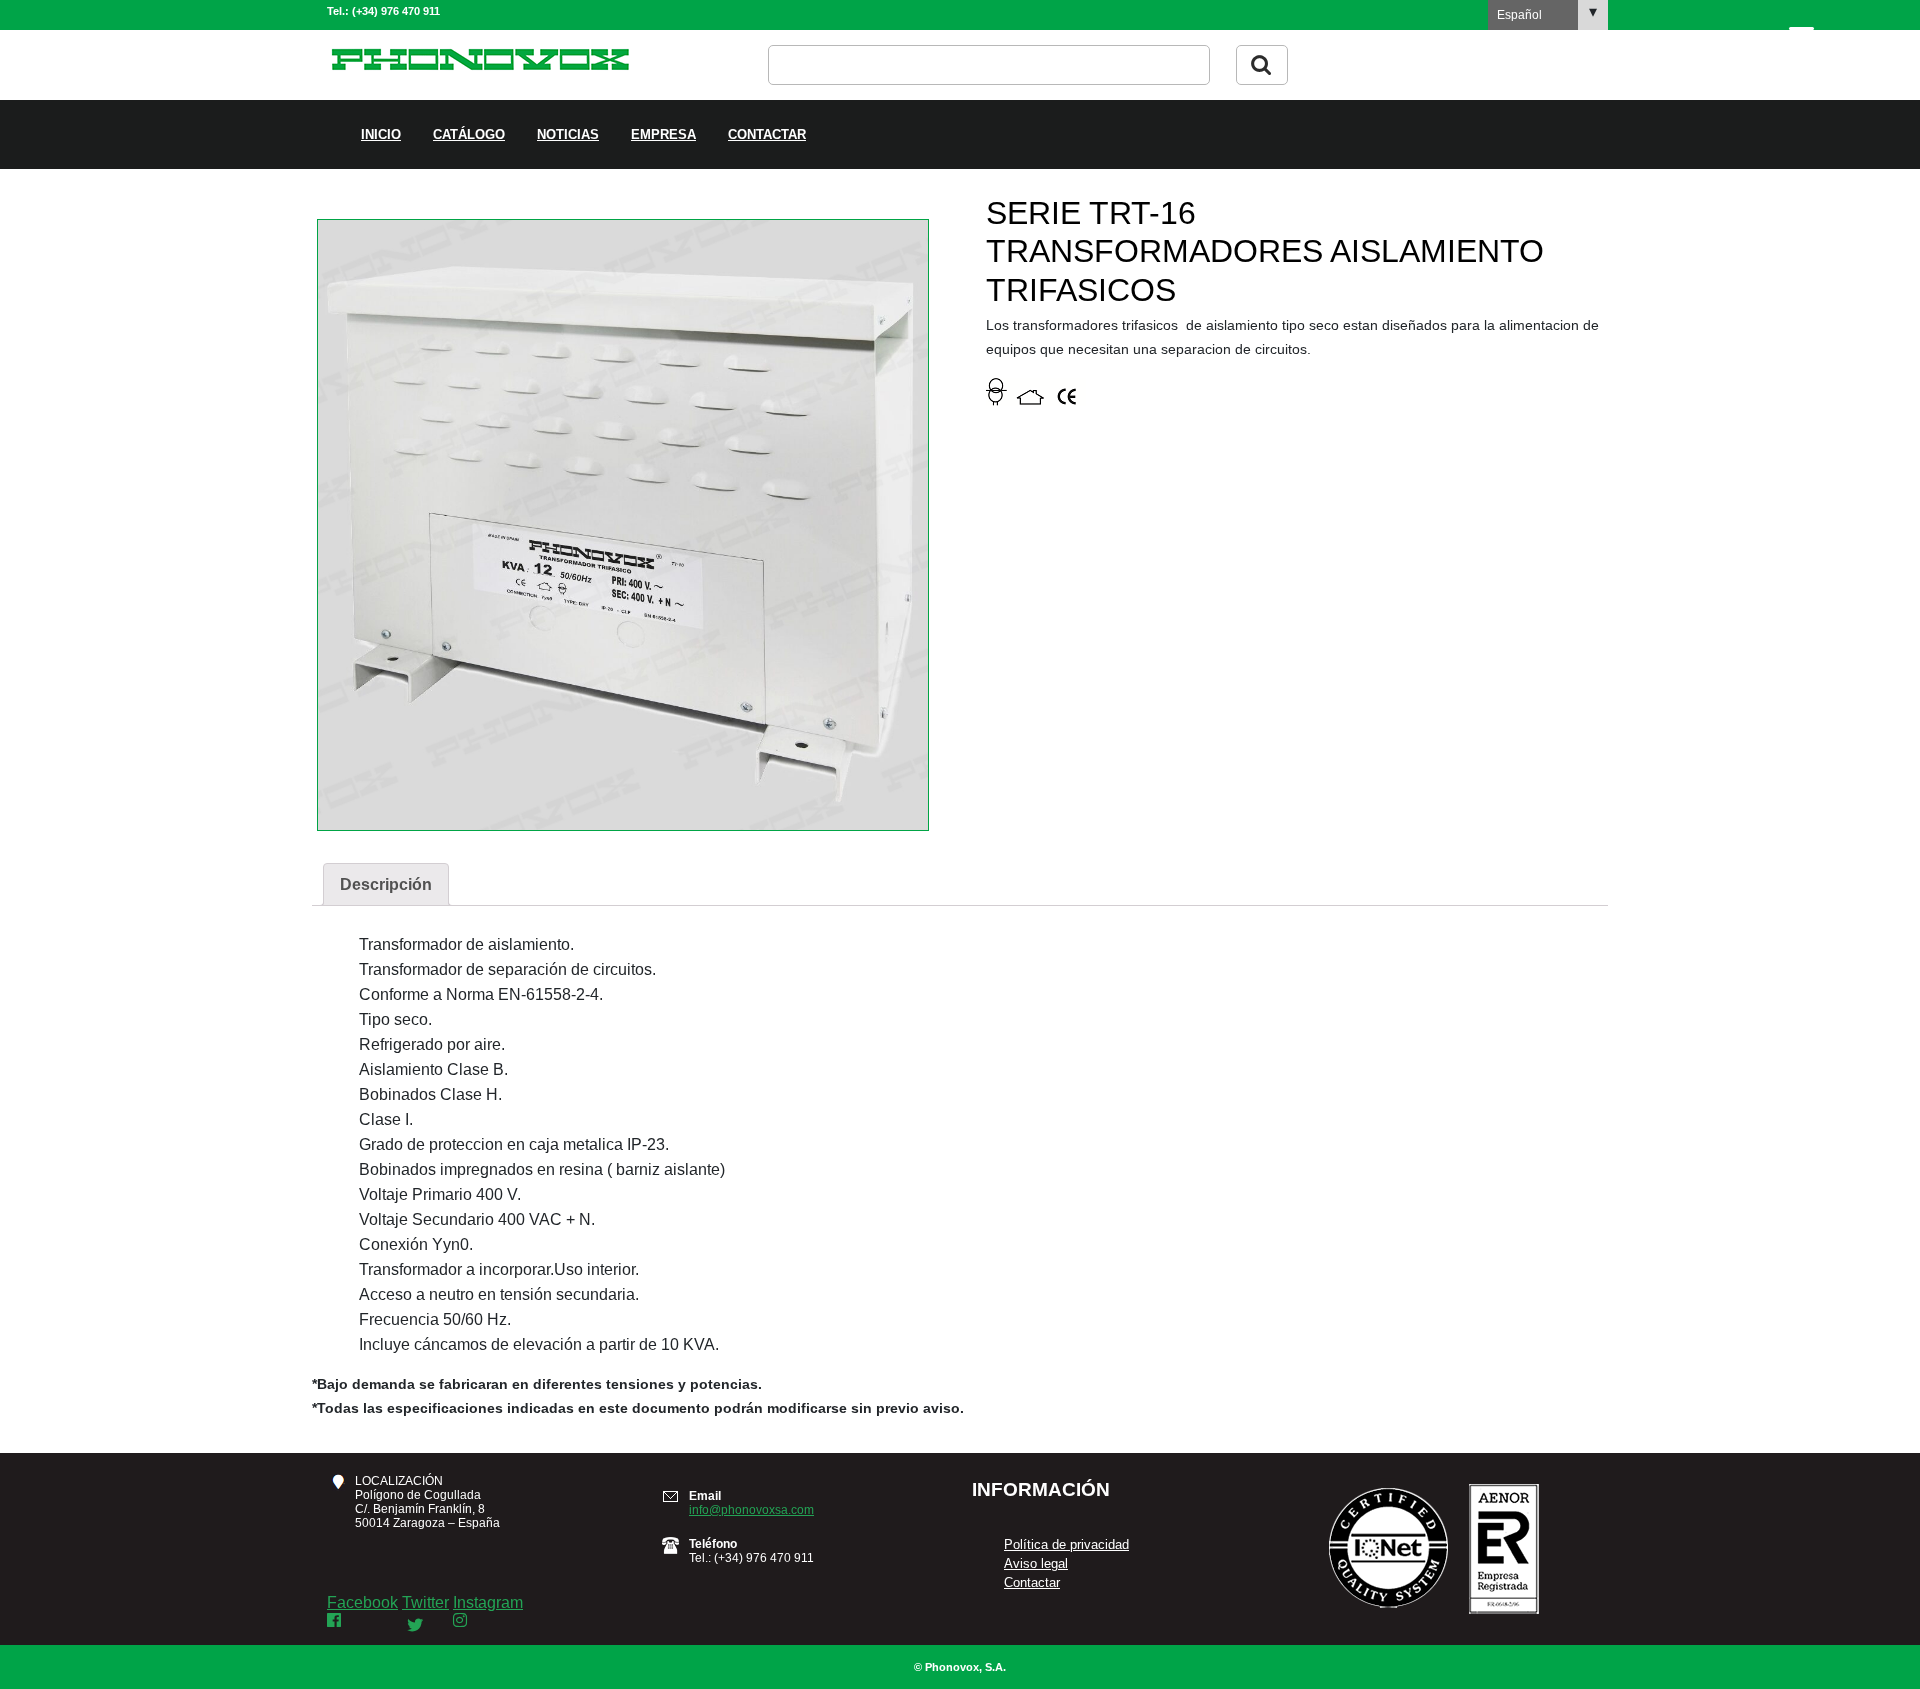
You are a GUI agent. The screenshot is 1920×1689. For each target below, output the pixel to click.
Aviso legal (1036, 1563)
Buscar (1262, 65)
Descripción (386, 884)
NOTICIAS (568, 134)
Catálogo (469, 134)
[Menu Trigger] (1801, 38)
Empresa (663, 134)
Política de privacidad (1066, 1544)
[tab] (386, 884)
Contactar (767, 134)
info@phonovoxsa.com (751, 1510)
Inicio (381, 134)
